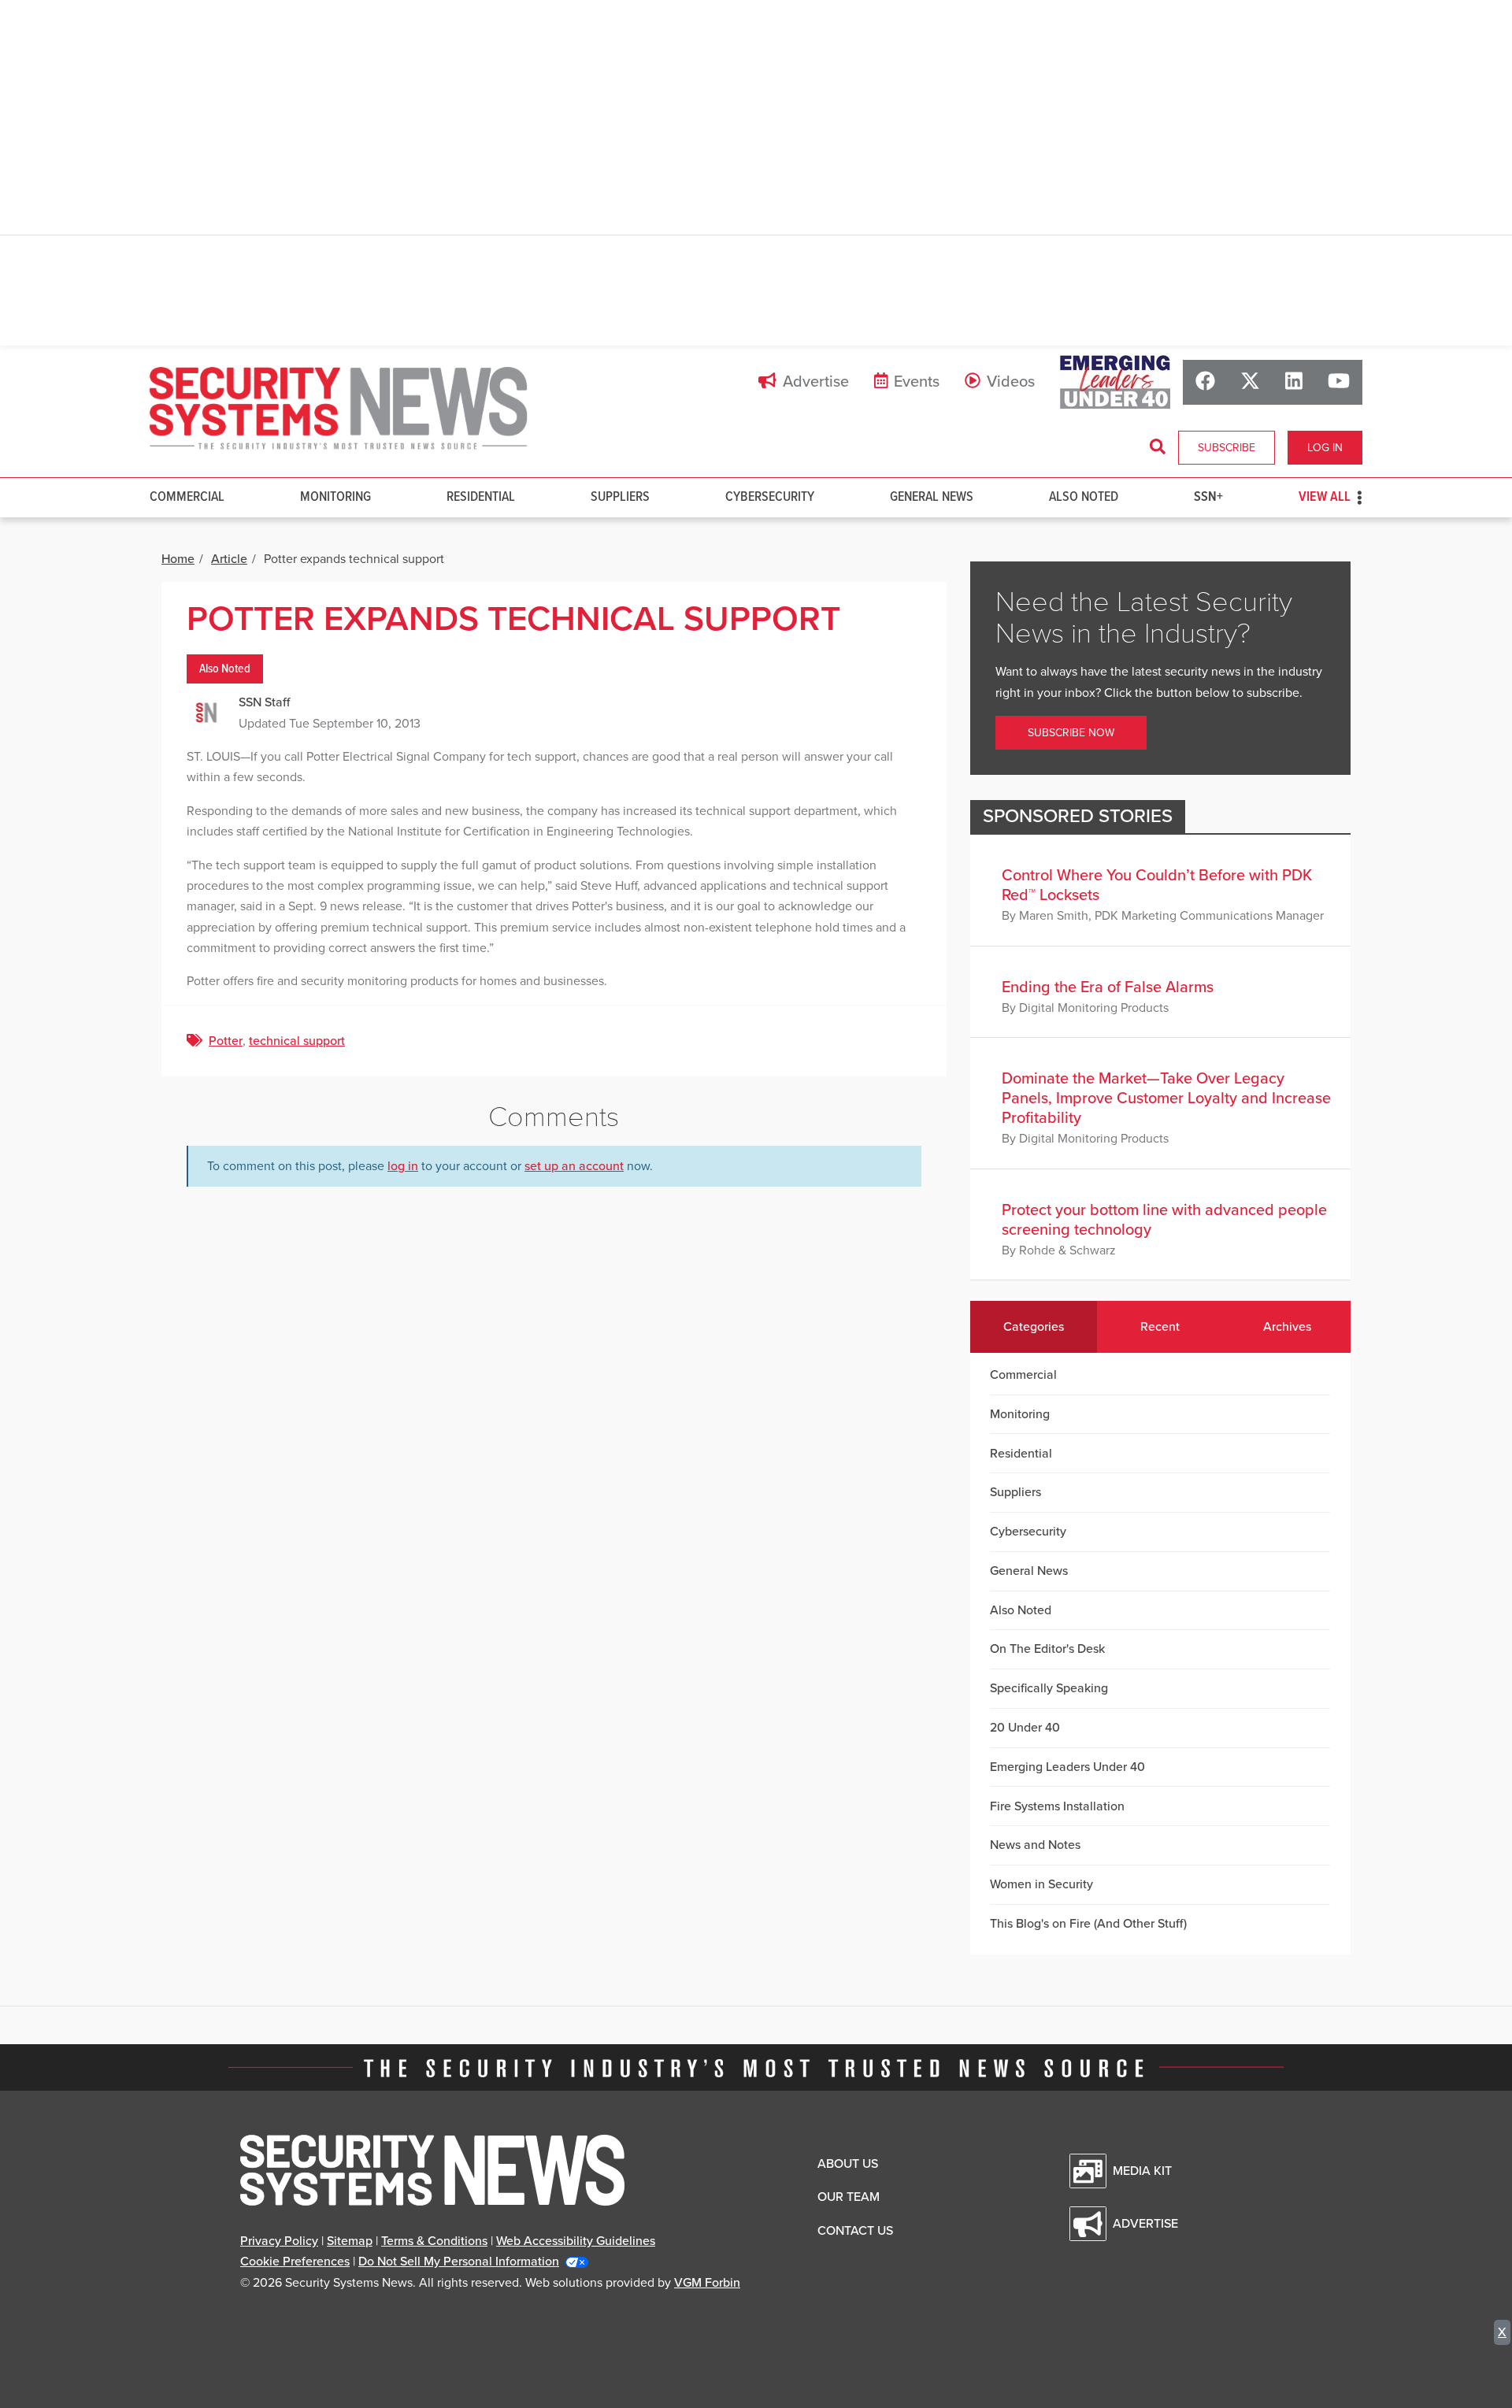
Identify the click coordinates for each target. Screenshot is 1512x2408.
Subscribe (1227, 448)
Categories (1034, 1327)
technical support (297, 1041)
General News (932, 497)
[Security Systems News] (339, 409)
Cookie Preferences (295, 2262)
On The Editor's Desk (1047, 1649)
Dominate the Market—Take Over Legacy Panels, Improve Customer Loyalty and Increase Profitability (1166, 1098)
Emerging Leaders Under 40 (1067, 1767)
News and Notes (1035, 1845)
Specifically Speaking (1049, 1688)
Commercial (187, 497)
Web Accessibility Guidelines (576, 2241)
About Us (848, 2164)
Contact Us (855, 2231)
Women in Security (1041, 1884)
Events (917, 382)
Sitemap (350, 2241)
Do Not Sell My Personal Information (459, 2262)
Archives (1287, 1327)
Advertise (816, 382)
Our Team (849, 2197)
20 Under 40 (1025, 1728)
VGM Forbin (707, 2283)
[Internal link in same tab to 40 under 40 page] (1115, 382)
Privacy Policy (279, 2241)
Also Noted (1084, 497)
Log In (1325, 448)
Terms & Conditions (434, 2241)
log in (403, 1166)
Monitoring (335, 497)
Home (178, 559)
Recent (1160, 1327)
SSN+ (1208, 497)
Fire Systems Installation (1057, 1806)
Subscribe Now (1071, 733)
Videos (1011, 382)
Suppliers (620, 497)
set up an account (574, 1166)
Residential (481, 497)
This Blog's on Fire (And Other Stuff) (1088, 1924)
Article (229, 559)
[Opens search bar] (1158, 447)
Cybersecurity (770, 497)
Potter (226, 1041)
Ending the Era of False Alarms (1108, 987)
